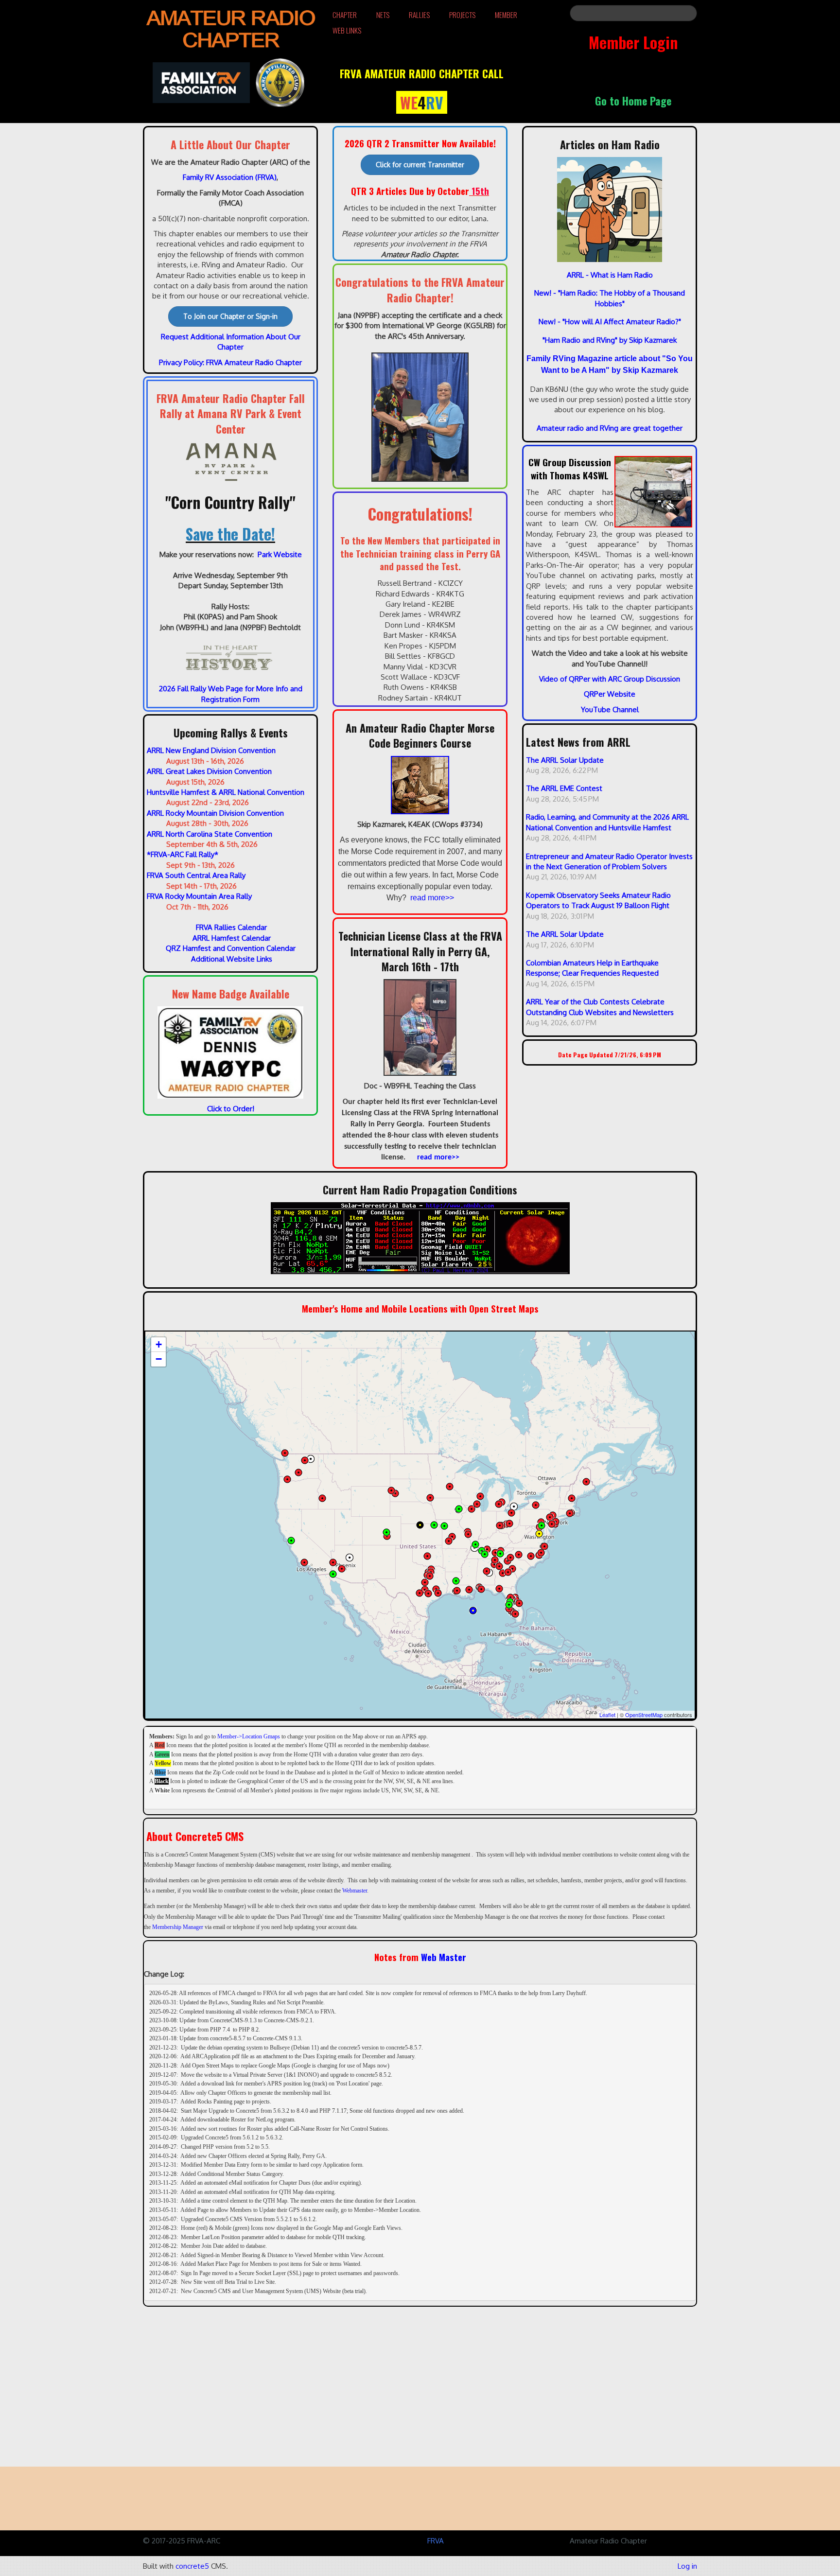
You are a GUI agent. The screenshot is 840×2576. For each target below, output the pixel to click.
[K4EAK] (499, 1566)
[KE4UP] (544, 1546)
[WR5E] (387, 1536)
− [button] (159, 1359)
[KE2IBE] (552, 1524)
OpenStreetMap (644, 1715)
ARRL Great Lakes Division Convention (209, 771)
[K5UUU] (386, 1532)
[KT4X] (508, 1572)
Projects (462, 15)
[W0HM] (444, 1526)
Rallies (419, 15)
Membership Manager (178, 1927)
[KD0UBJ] (450, 1487)
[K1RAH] (500, 1554)
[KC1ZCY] (570, 1513)
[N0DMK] (395, 1493)
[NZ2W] (495, 1553)
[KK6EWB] (473, 1611)
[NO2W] (536, 1505)
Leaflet (607, 1715)
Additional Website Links (232, 959)
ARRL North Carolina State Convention (210, 834)
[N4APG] (499, 1589)
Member (506, 15)
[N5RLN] (438, 1593)
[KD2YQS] (556, 1522)
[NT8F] (511, 1513)
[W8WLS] (509, 1524)
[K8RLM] (499, 1504)
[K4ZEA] (519, 1603)
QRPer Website (610, 694)
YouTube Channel (610, 710)
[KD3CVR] (550, 1517)
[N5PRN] (456, 1581)
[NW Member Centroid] (311, 1459)
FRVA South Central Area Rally (196, 875)
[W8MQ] (472, 1509)
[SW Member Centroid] (350, 1558)
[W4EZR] (519, 1555)
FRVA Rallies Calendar (231, 927)
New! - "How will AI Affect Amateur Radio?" (610, 322)
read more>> (432, 898)
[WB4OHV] (510, 1558)
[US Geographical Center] (420, 1525)
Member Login (633, 42)
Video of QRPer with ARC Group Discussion (610, 679)
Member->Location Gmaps (249, 1736)
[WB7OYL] (287, 1479)
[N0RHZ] (333, 1574)
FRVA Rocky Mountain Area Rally (199, 896)
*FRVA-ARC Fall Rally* (183, 854)
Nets (383, 15)
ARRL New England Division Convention (211, 750)
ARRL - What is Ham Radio (610, 275)
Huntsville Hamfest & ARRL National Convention (226, 792)
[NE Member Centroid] (514, 1507)
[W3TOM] (539, 1534)
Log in (687, 2566)
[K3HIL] (542, 1525)
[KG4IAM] (503, 1573)
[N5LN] (469, 1590)
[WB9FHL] (468, 1534)
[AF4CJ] (541, 1553)
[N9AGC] (586, 1482)
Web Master (444, 1957)
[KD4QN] (481, 1589)
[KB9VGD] (477, 1504)
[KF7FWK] (333, 1562)
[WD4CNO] (509, 1605)
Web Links (347, 30)
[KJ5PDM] (420, 1593)
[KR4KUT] (487, 1571)
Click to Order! (231, 1109)
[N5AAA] (485, 1554)
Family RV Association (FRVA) (230, 177)
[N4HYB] (494, 1564)
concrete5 (192, 2566)
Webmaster (355, 1891)
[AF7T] (512, 1569)
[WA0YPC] (510, 1597)
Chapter (345, 15)
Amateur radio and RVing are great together (610, 428)
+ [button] (159, 1344)
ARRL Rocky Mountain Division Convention (215, 813)
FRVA (436, 2541)
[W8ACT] (500, 1525)
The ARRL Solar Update (565, 760)
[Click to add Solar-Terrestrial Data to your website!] (420, 1237)
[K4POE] (322, 1498)
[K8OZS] (531, 1556)
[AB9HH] (480, 1496)
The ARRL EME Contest (564, 788)
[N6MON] (291, 1541)
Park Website (280, 554)
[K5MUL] (428, 1594)
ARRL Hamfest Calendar (232, 938)
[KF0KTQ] (430, 1498)
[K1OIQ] (342, 1569)
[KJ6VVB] (304, 1562)
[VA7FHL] (285, 1453)
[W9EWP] (449, 1541)
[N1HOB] (427, 1556)
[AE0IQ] (452, 1537)
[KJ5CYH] (425, 1582)
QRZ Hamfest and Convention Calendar (231, 948)
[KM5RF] (430, 1576)
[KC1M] (495, 1560)
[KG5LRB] (475, 1544)
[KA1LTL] (572, 1498)
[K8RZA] (509, 1609)
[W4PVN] (457, 1591)
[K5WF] (391, 1490)
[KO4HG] (487, 1549)
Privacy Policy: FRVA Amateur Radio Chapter (230, 362)
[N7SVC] (298, 1472)
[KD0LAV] (459, 1509)
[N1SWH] (515, 1614)
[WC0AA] (434, 1525)
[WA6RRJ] (305, 1460)
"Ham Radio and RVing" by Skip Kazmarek (610, 340)
